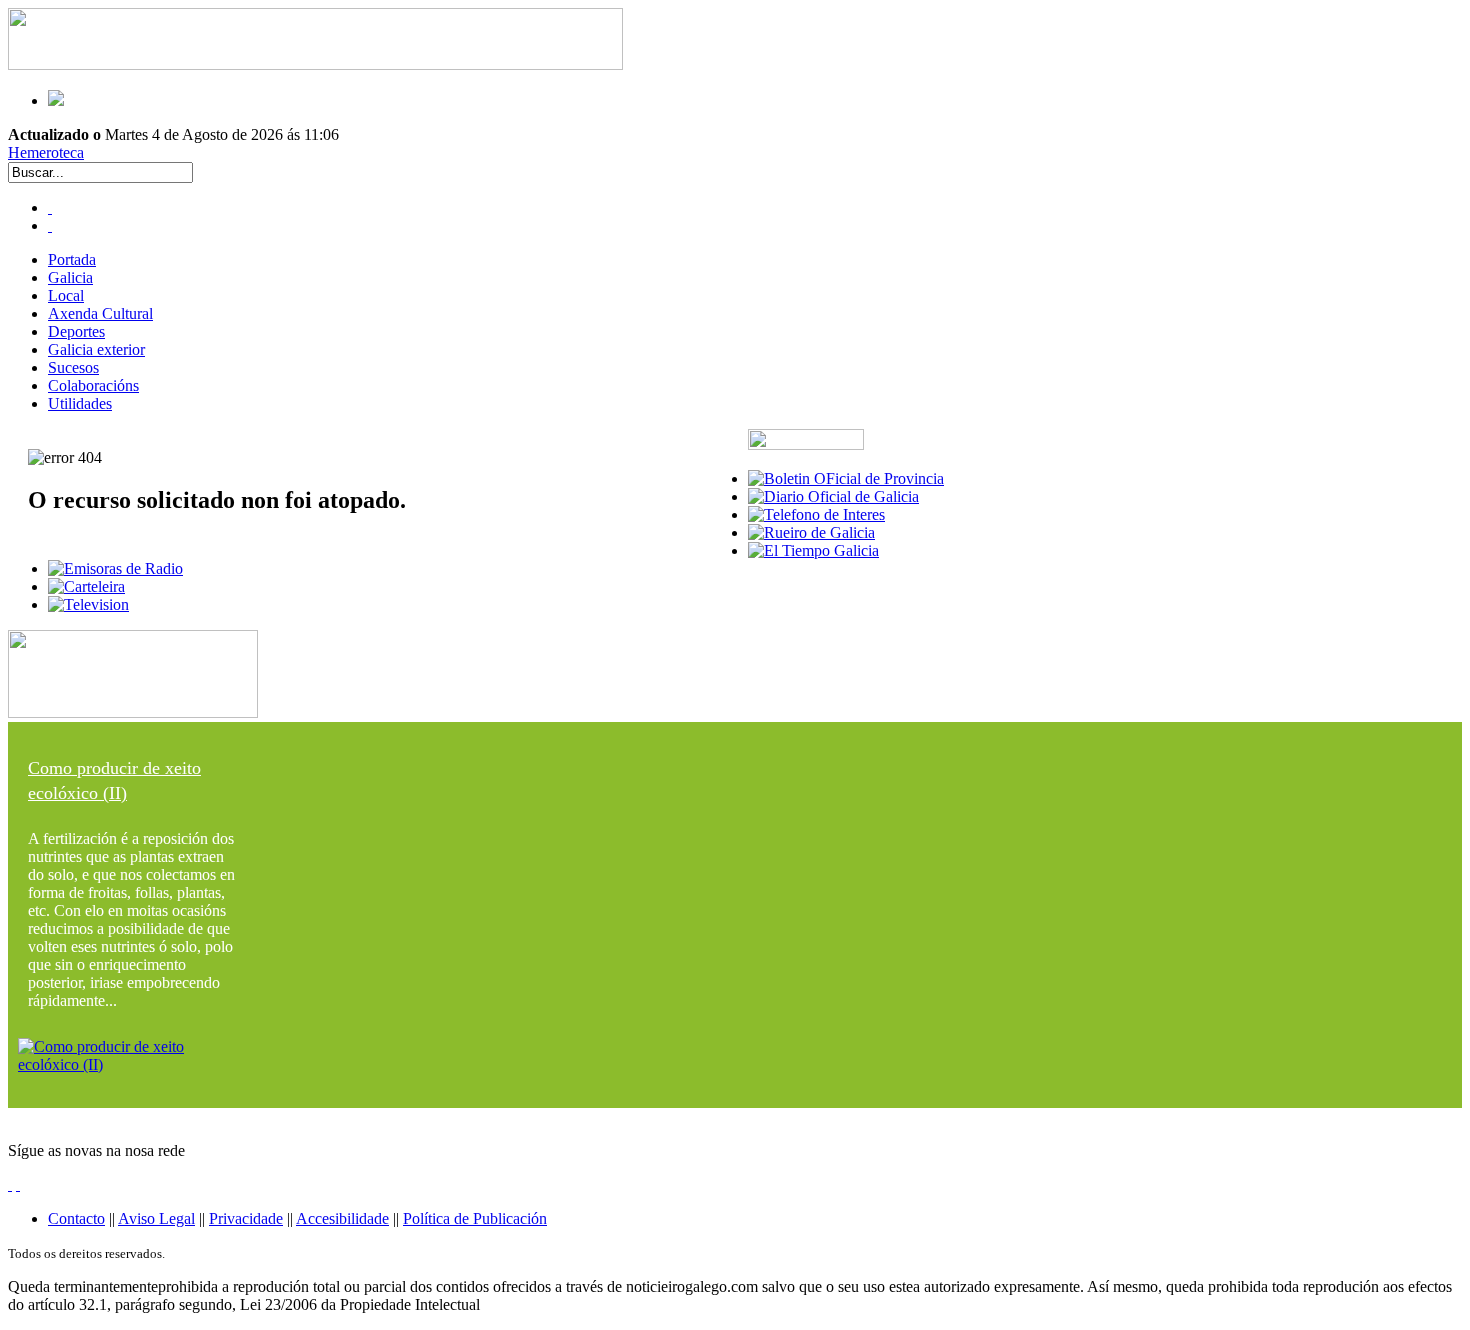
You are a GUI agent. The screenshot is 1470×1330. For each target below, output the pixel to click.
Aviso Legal (156, 1218)
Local (66, 295)
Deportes (76, 331)
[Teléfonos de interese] (816, 514)
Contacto (76, 1218)
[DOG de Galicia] (833, 496)
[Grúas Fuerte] (315, 64)
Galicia (70, 277)
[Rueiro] (811, 532)
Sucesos (73, 367)
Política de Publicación (475, 1218)
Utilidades (80, 403)
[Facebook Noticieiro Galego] (50, 207)
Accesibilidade (342, 1218)
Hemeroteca (46, 152)
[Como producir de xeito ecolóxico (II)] (133, 1064)
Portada (72, 259)
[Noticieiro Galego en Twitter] (50, 225)
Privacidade (246, 1218)
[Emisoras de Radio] (115, 568)
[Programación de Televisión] (88, 604)
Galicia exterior (96, 349)
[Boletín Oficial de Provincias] (846, 478)
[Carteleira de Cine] (86, 586)
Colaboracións (93, 385)
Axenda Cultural (100, 313)
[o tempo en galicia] (813, 550)
